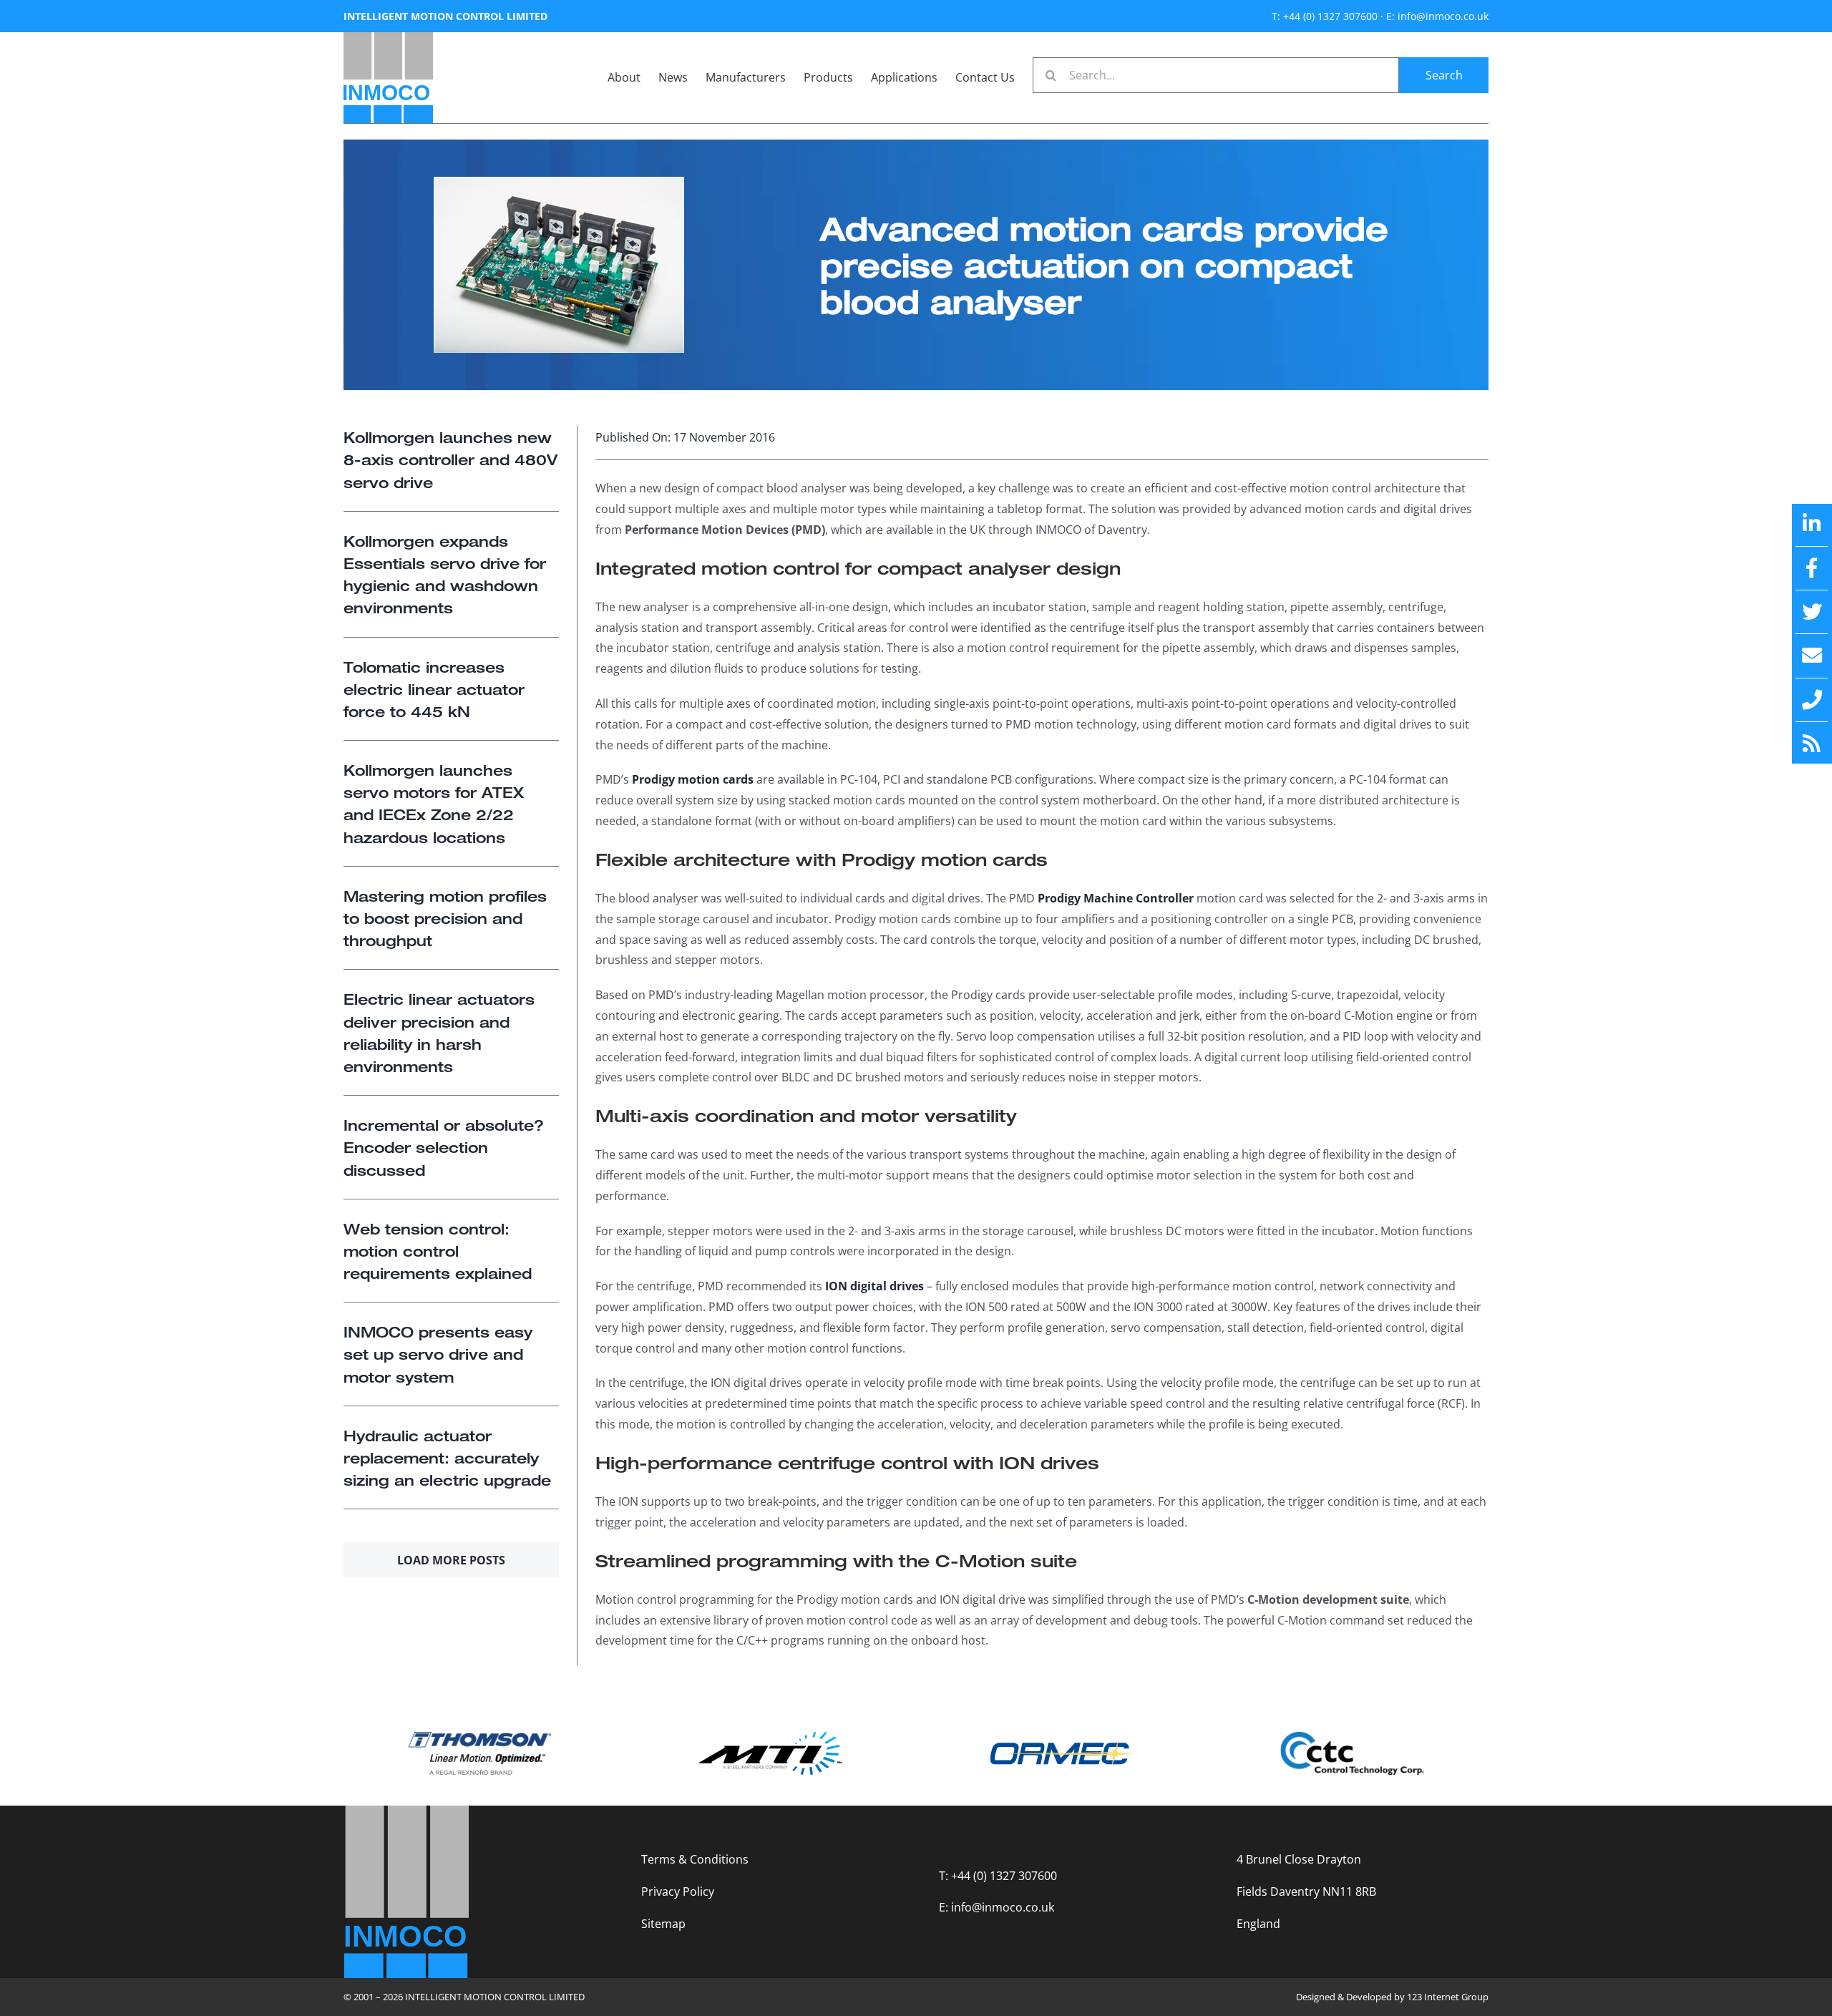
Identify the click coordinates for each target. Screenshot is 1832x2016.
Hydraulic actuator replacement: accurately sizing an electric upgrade (447, 1458)
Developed (1369, 1997)
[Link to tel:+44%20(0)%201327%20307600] (1812, 700)
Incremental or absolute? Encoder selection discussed (444, 1147)
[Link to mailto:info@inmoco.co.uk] (1812, 656)
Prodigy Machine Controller (1116, 898)
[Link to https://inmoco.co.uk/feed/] (1812, 744)
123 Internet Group (1448, 1997)
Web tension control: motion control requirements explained (438, 1251)
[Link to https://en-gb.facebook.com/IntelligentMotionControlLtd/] (1812, 568)
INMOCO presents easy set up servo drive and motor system (438, 1354)
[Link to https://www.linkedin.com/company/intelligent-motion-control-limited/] (1812, 524)
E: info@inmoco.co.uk (1437, 16)
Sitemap (663, 1924)
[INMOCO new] (388, 38)
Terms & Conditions (695, 1859)
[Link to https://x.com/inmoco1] (1812, 612)
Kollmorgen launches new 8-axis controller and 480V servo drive (450, 459)
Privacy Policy (678, 1891)
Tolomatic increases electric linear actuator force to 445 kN (434, 689)
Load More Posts (451, 1560)
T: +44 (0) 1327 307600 (1325, 16)
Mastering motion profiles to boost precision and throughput (445, 918)
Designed (1316, 1997)
